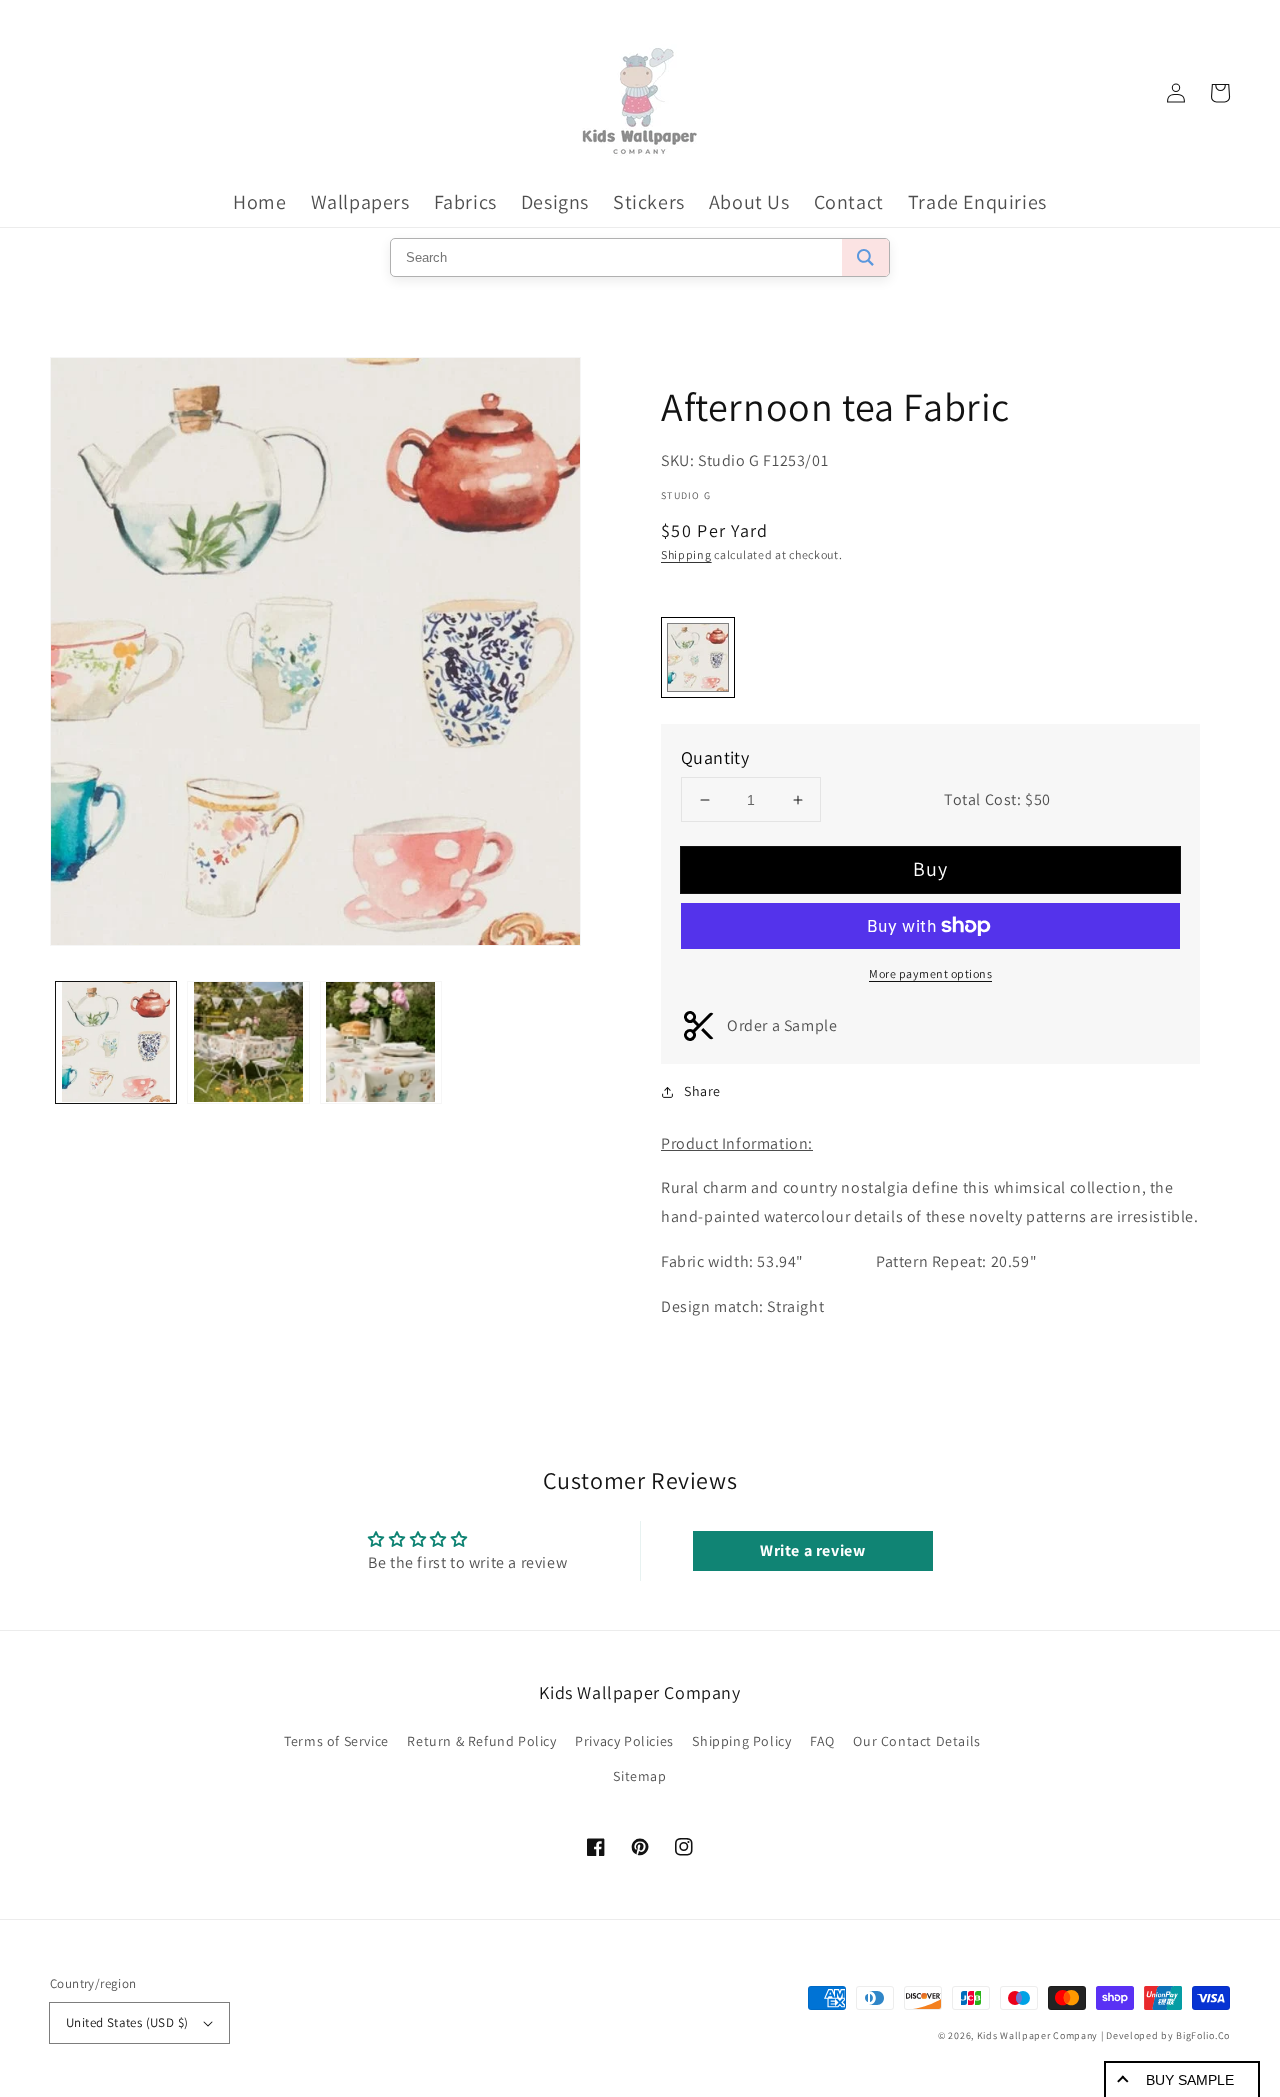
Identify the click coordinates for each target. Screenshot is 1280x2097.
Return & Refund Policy (481, 1741)
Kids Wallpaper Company (1037, 2035)
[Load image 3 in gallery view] (381, 1042)
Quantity (715, 757)
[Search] (865, 257)
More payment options (930, 973)
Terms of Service (336, 1741)
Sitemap (639, 1776)
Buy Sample (1190, 2080)
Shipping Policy (741, 1741)
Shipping (686, 554)
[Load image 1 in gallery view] (116, 1042)
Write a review (812, 1550)
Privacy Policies (624, 1741)
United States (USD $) (127, 2022)
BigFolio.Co (1203, 2035)
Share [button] (702, 1091)
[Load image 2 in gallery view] (248, 1042)
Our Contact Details (916, 1741)
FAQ (822, 1741)
